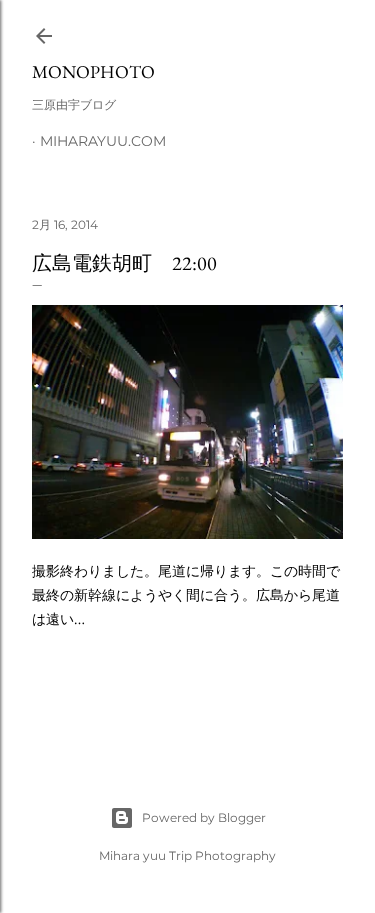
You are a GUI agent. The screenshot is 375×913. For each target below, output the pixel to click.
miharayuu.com (103, 141)
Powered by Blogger (204, 817)
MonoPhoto (93, 71)
